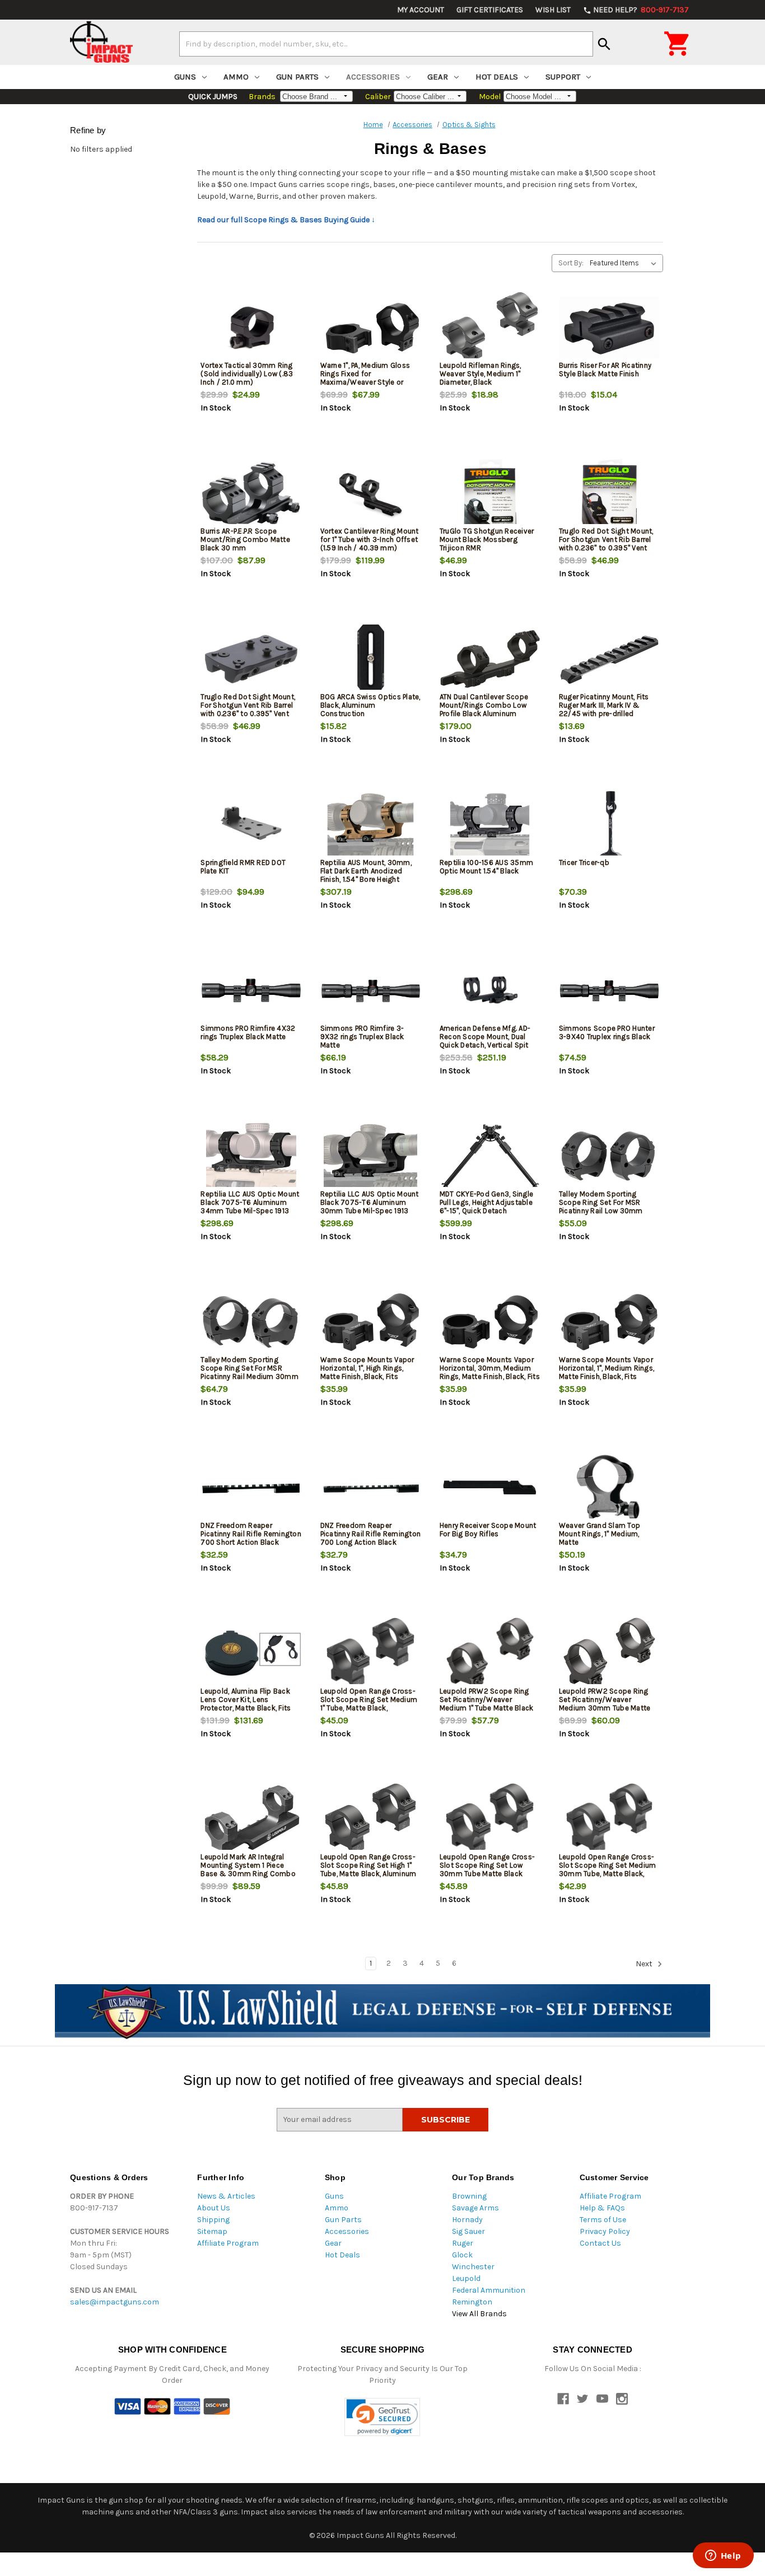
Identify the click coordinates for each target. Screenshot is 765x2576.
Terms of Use (603, 2220)
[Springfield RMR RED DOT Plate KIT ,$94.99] (251, 825)
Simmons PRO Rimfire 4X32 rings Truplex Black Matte (248, 1032)
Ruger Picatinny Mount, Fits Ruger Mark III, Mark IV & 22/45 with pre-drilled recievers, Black (604, 709)
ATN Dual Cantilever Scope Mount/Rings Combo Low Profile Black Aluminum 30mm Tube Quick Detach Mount (484, 714)
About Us (214, 2208)
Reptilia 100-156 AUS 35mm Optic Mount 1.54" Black (486, 867)
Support (563, 77)
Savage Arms (475, 2208)
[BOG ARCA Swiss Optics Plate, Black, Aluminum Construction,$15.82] (371, 659)
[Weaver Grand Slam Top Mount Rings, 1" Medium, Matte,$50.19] (609, 1488)
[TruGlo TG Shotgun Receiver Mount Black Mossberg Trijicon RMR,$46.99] (490, 494)
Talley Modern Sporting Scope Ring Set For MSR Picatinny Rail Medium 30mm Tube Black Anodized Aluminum (249, 1376)
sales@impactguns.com (115, 2302)
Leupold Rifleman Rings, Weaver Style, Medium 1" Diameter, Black (481, 374)
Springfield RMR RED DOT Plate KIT (243, 867)
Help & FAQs (602, 2208)
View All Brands (479, 2314)
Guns (185, 77)
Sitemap (212, 2231)
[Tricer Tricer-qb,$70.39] (609, 825)
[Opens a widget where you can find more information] (723, 2556)
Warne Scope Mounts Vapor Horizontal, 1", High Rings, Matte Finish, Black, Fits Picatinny (367, 1372)
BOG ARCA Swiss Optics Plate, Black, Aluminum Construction (370, 705)
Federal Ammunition (489, 2290)
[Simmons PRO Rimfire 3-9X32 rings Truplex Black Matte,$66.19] (371, 991)
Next (645, 1964)
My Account (421, 10)
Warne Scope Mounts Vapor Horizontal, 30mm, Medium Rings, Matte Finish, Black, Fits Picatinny (490, 1372)
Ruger (463, 2243)
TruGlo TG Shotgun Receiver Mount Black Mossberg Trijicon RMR (487, 539)
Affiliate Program (228, 2243)
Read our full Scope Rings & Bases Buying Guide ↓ (286, 220)
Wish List (553, 10)
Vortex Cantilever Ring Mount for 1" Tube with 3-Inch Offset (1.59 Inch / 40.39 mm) (370, 539)
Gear (438, 77)
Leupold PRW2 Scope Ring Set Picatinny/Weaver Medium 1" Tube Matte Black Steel (487, 1704)
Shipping (213, 2220)
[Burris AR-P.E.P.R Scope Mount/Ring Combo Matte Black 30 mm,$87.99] (251, 494)
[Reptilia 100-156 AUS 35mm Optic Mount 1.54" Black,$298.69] (490, 825)
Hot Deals (497, 77)
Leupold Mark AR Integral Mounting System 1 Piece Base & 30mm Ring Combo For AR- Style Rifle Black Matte (248, 1874)
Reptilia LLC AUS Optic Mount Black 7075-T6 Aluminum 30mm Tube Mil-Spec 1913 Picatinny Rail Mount (370, 1207)
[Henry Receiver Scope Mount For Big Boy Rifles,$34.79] (490, 1488)
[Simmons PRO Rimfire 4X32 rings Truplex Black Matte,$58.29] (251, 991)
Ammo (236, 77)
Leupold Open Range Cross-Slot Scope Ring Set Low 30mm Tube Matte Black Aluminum (487, 1869)
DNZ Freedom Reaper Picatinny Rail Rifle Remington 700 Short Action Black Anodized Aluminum (251, 1538)
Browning (469, 2196)
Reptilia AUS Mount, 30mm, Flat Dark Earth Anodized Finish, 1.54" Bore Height (366, 871)
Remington (472, 2302)
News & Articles (226, 2196)
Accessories (373, 77)
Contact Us (600, 2243)
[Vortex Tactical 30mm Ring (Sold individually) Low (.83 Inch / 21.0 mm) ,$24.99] (251, 328)
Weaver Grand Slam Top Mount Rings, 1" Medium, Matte (600, 1534)
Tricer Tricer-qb (584, 862)
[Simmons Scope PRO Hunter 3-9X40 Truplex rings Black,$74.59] (609, 991)
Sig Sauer (468, 2231)
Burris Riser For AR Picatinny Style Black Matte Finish (605, 370)
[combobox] (386, 44)
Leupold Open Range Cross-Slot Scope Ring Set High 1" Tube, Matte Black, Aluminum (368, 1865)
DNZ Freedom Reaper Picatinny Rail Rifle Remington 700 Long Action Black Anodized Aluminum (371, 1538)
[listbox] (625, 263)
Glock (462, 2255)
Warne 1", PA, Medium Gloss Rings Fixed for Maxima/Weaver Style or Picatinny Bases (365, 378)
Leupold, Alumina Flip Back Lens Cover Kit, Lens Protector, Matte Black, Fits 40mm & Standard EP (246, 1704)
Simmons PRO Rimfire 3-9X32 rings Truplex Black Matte (362, 1037)
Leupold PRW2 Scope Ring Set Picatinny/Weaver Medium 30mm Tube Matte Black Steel (605, 1704)
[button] (382, 2417)
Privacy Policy (605, 2231)
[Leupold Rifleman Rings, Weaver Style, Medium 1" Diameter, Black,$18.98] (490, 328)
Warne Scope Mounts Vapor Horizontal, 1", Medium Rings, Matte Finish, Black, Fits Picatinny (607, 1372)
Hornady (467, 2220)
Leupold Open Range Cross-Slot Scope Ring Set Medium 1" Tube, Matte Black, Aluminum (369, 1704)
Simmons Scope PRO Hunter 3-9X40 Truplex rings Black (607, 1032)
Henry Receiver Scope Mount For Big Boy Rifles (488, 1530)
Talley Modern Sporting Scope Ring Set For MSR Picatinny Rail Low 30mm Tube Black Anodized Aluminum (601, 1211)
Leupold (466, 2278)
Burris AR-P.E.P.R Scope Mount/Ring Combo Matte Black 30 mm (245, 539)
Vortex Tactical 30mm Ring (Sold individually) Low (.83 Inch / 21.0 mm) (247, 374)
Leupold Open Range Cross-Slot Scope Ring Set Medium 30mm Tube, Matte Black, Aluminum (608, 1869)
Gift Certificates (490, 10)
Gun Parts (297, 77)
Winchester (473, 2267)
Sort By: (571, 263)
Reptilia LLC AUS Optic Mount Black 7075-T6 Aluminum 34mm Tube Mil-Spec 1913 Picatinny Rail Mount (250, 1207)
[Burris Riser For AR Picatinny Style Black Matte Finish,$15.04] (609, 328)
